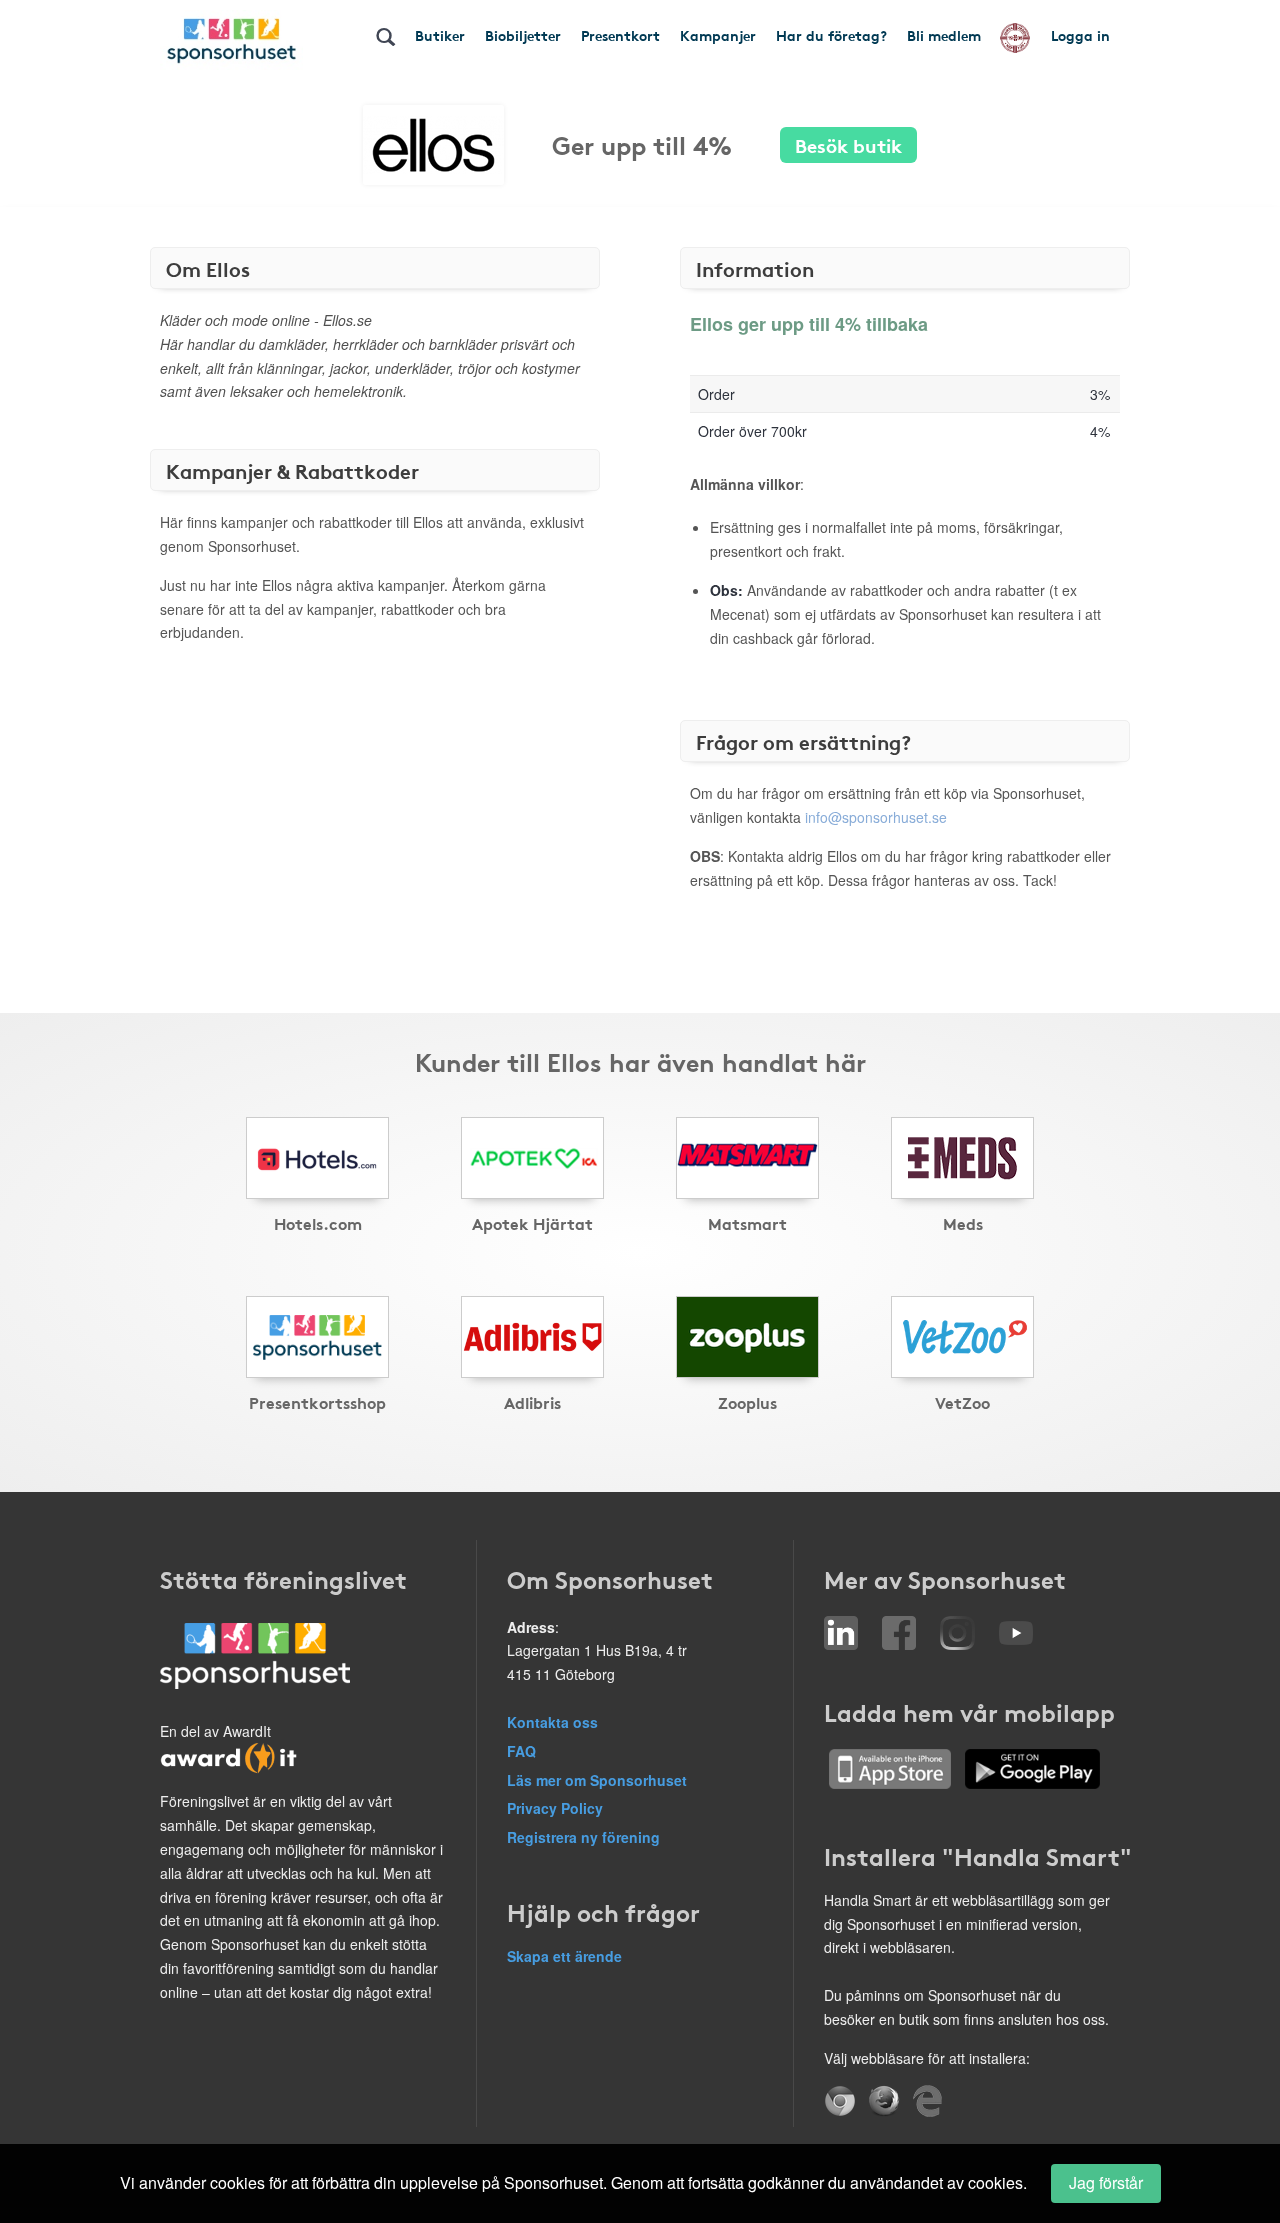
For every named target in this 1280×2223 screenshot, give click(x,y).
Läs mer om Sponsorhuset (597, 1780)
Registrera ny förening (583, 1837)
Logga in (1080, 35)
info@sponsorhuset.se (876, 817)
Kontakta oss (552, 1722)
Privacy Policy (555, 1808)
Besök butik (848, 144)
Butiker (440, 35)
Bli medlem (944, 35)
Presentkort (620, 35)
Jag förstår (1106, 2182)
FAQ (521, 1751)
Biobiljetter (523, 35)
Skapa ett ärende (564, 1956)
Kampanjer (718, 35)
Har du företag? (831, 35)
